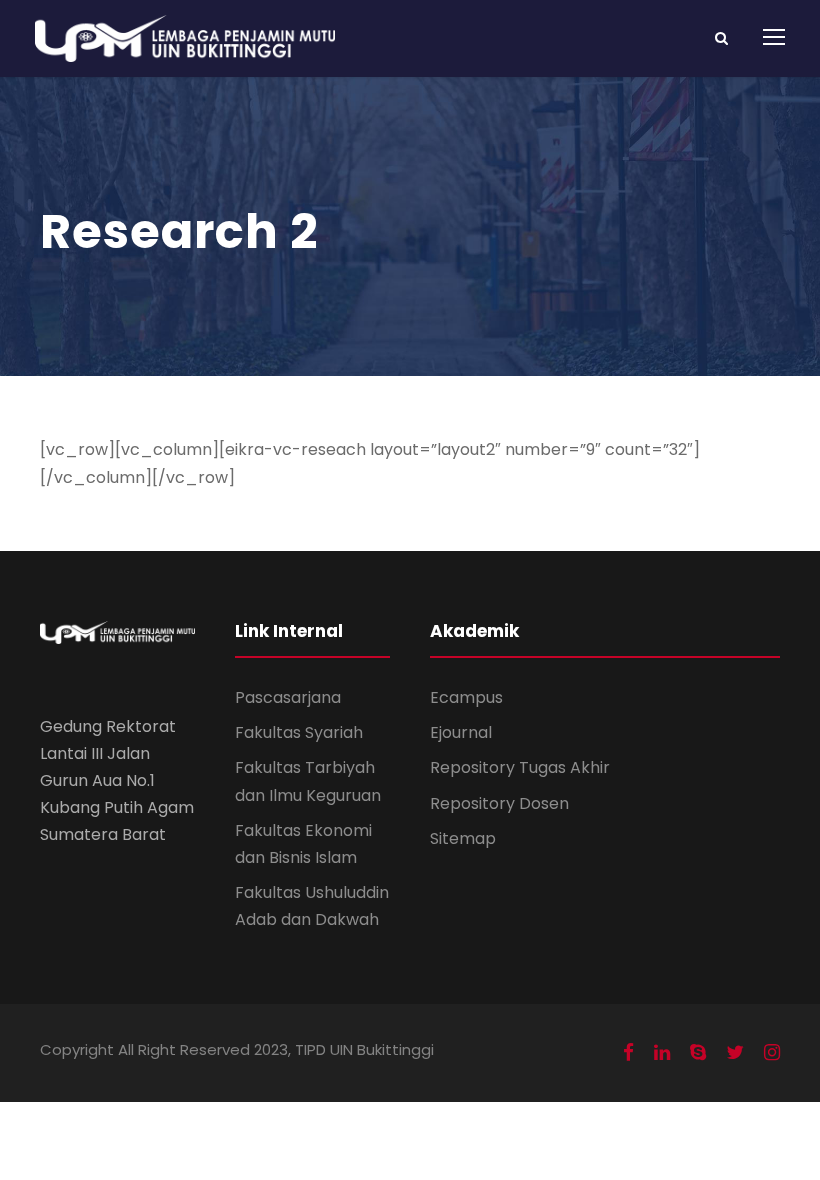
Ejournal (461, 732)
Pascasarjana (288, 697)
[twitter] (735, 1053)
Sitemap (463, 838)
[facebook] (628, 1053)
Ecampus (466, 697)
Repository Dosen (499, 803)
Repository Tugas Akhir (520, 767)
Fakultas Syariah (299, 732)
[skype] (698, 1053)
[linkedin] (662, 1053)
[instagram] (772, 1053)
